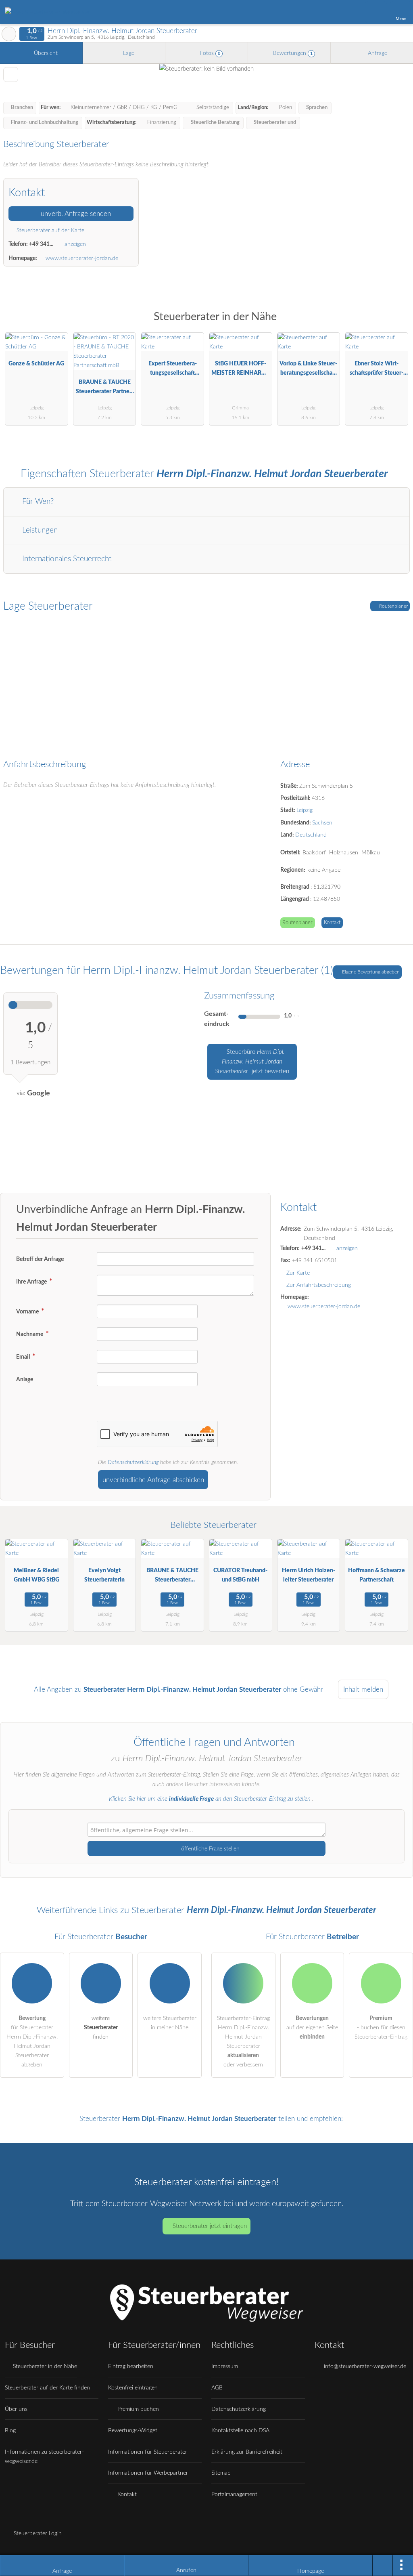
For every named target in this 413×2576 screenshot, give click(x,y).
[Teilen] (383, 2566)
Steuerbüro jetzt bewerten (252, 1062)
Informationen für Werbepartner (148, 2473)
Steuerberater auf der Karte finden (47, 2388)
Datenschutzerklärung (133, 1462)
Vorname (28, 1312)
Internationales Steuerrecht (66, 559)
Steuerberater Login (37, 2533)
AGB (217, 2388)
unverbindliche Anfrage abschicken (153, 1480)
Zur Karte (298, 1273)
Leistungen (39, 530)
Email (24, 1357)
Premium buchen (137, 2409)
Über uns (16, 2409)
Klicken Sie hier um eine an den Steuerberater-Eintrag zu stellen (210, 1799)
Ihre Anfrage (32, 1282)
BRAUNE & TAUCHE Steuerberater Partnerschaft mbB (105, 389)
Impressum (225, 2366)
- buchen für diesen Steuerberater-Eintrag (381, 2027)
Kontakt (332, 923)
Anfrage (377, 53)
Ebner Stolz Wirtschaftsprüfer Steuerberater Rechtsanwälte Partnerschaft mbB (377, 370)
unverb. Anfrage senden (75, 214)
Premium (396, 324)
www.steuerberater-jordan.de (82, 258)
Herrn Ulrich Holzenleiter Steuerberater (309, 1575)
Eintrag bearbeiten (131, 2366)
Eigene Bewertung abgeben (370, 972)
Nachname (30, 1334)
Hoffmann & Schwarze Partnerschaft (376, 1575)
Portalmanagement (234, 2494)
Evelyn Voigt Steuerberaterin (104, 1575)
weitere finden (101, 2027)
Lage (128, 53)
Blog (10, 2430)
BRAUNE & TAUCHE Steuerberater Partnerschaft (172, 1577)
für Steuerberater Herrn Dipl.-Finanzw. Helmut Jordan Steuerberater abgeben (32, 2041)
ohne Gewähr (303, 1690)
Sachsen (322, 823)
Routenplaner (393, 606)
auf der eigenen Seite (312, 2027)
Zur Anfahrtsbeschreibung (319, 1285)
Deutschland (311, 835)
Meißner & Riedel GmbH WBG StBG (37, 1575)
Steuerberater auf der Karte (50, 230)
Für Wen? (37, 502)
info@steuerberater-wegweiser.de (364, 2366)
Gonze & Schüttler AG (36, 364)
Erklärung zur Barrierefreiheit (247, 2452)
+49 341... (41, 244)
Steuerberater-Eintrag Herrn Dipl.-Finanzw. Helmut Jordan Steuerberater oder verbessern (243, 2041)
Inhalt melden (363, 1690)
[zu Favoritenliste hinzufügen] (11, 74)
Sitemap (221, 2473)
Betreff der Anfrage (40, 1259)
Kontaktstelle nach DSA (240, 2430)
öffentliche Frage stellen (210, 1849)
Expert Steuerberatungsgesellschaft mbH (173, 370)
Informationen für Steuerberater (148, 2452)
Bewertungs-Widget (133, 2430)
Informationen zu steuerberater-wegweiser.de (44, 2456)
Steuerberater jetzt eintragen (210, 2226)
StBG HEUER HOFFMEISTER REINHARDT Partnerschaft (240, 370)
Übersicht (45, 53)
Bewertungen (292, 53)
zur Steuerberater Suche (9, 34)
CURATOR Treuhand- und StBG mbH (240, 1575)
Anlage (25, 1379)
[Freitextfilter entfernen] (376, 12)
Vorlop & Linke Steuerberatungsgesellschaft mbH (308, 370)
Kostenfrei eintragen (133, 2388)
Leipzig (305, 810)
